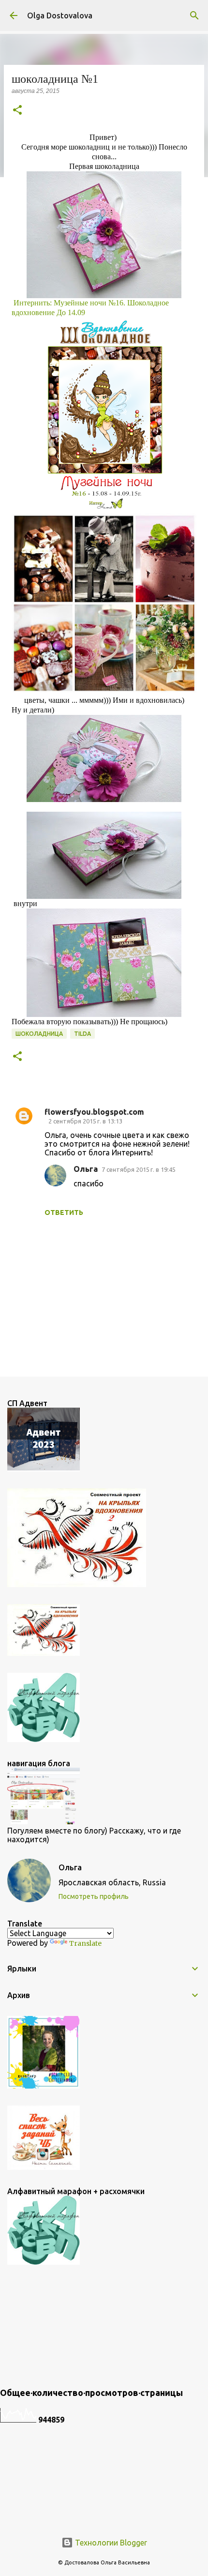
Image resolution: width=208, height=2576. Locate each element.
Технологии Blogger (110, 2543)
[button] (17, 111)
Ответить (64, 1212)
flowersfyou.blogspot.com (94, 1112)
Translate (85, 1943)
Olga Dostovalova (60, 15)
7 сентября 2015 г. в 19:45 (139, 1169)
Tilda (82, 1034)
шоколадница (39, 1034)
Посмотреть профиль (94, 1896)
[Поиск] (194, 15)
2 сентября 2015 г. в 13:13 (85, 1121)
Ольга (86, 1169)
